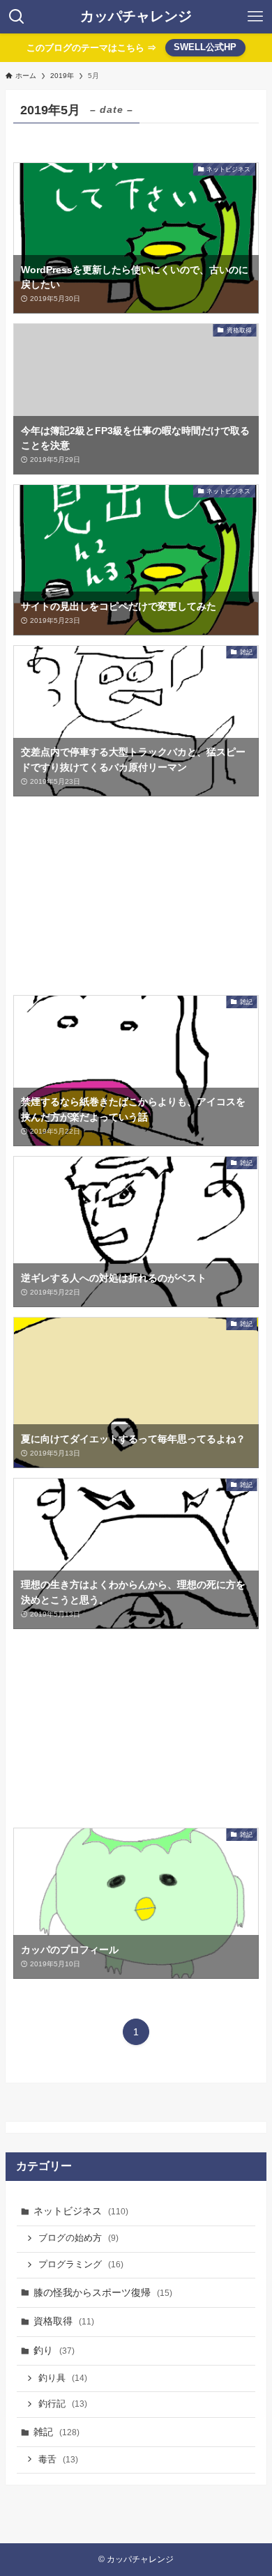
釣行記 (63, 2404)
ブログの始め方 (78, 2238)
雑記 (56, 2432)
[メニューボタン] (255, 17)
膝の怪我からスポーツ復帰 (103, 2292)
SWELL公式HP (205, 47)
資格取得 (64, 2321)
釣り (54, 2350)
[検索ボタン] (17, 17)
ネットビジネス (81, 2211)
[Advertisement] (136, 896)
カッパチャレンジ (136, 17)
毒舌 (58, 2460)
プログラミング (81, 2265)
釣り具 (63, 2378)
